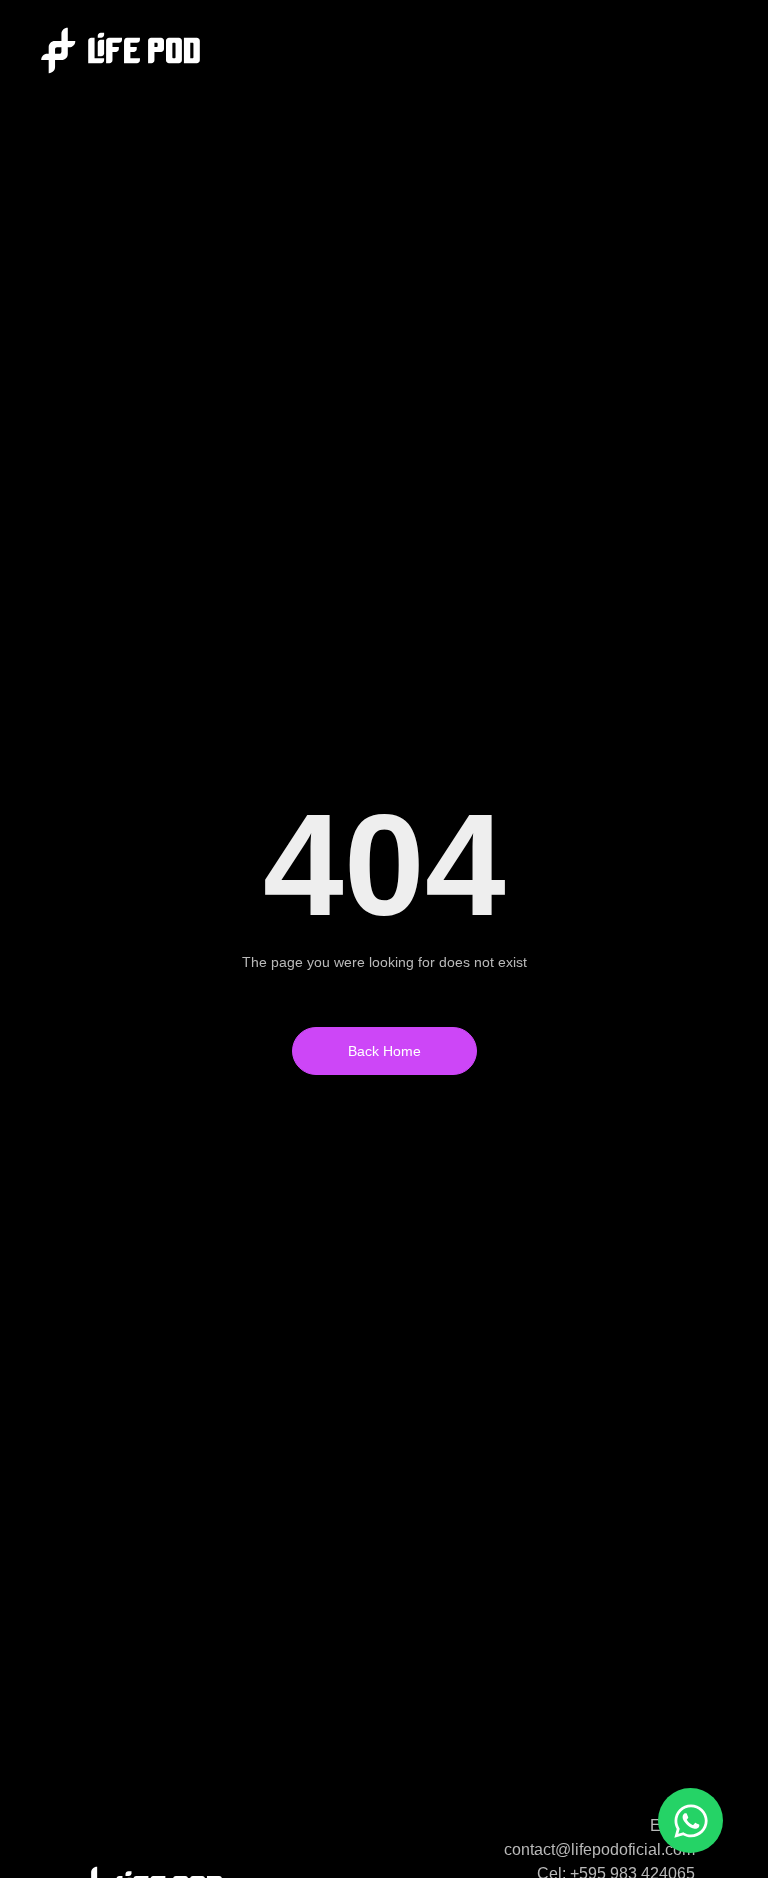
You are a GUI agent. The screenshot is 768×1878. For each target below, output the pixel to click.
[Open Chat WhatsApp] (690, 1820)
